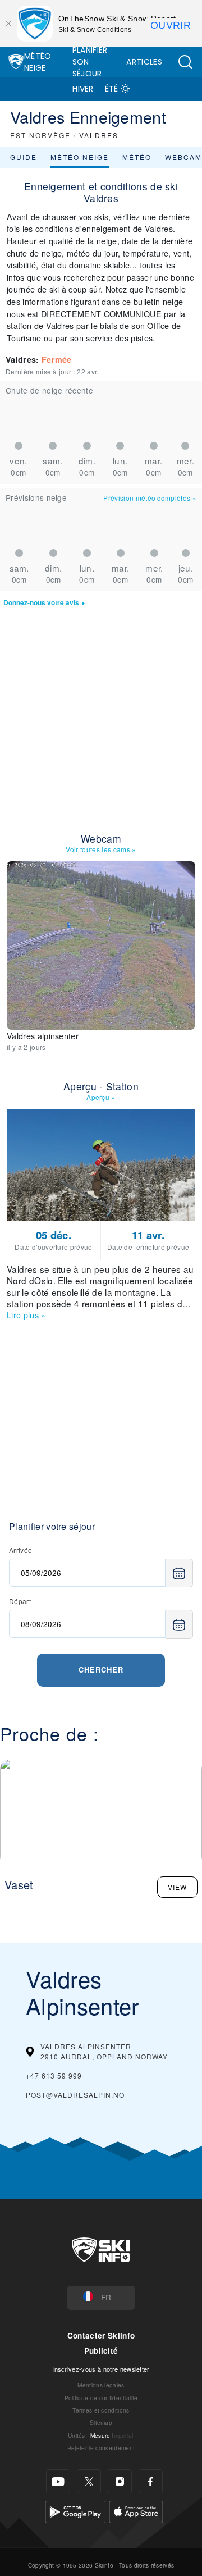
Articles (144, 62)
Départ (20, 1601)
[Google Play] (75, 2511)
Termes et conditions (101, 2410)
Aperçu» (101, 1097)
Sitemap (101, 2422)
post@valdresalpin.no (75, 2095)
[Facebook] (151, 2481)
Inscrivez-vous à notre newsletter (101, 2369)
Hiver (83, 89)
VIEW (177, 1887)
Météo (137, 157)
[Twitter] (89, 2481)
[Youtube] (58, 2481)
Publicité (101, 2351)
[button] (185, 62)
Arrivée (20, 1550)
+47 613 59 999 (54, 2075)
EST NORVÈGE (40, 135)
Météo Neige (38, 62)
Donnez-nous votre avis (41, 603)
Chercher (101, 1670)
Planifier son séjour (90, 62)
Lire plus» (26, 1315)
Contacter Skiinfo (101, 2335)
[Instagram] (120, 2481)
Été (112, 89)
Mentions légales (101, 2385)
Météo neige (80, 157)
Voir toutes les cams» (101, 849)
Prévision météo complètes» (150, 498)
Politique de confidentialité (101, 2398)
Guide (24, 157)
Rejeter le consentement (101, 2448)
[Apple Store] (136, 2511)
